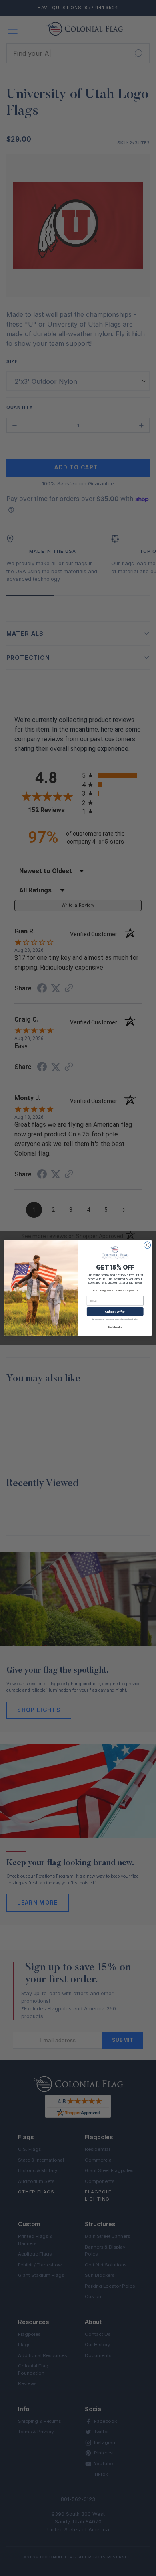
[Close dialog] (147, 1245)
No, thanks (115, 1327)
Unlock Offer (115, 1311)
